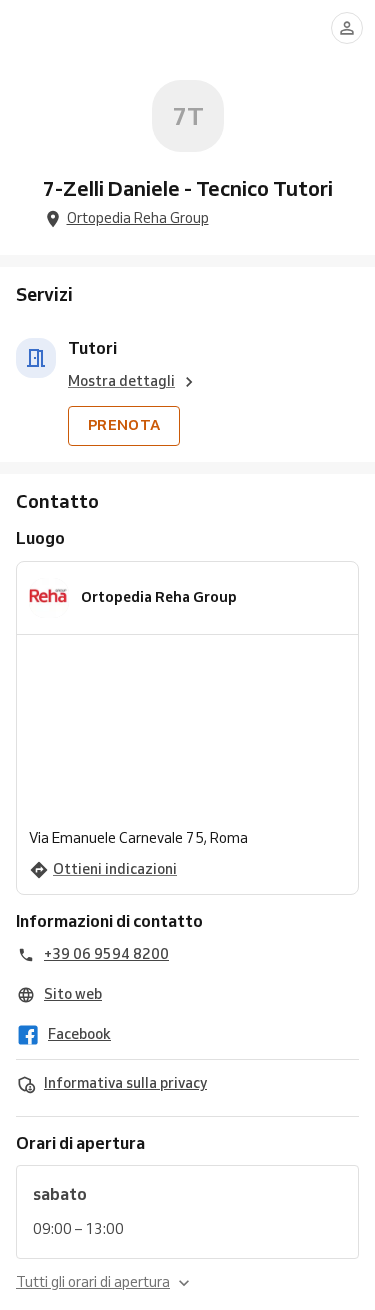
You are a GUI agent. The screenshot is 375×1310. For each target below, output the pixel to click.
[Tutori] (36, 358)
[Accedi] (347, 28)
